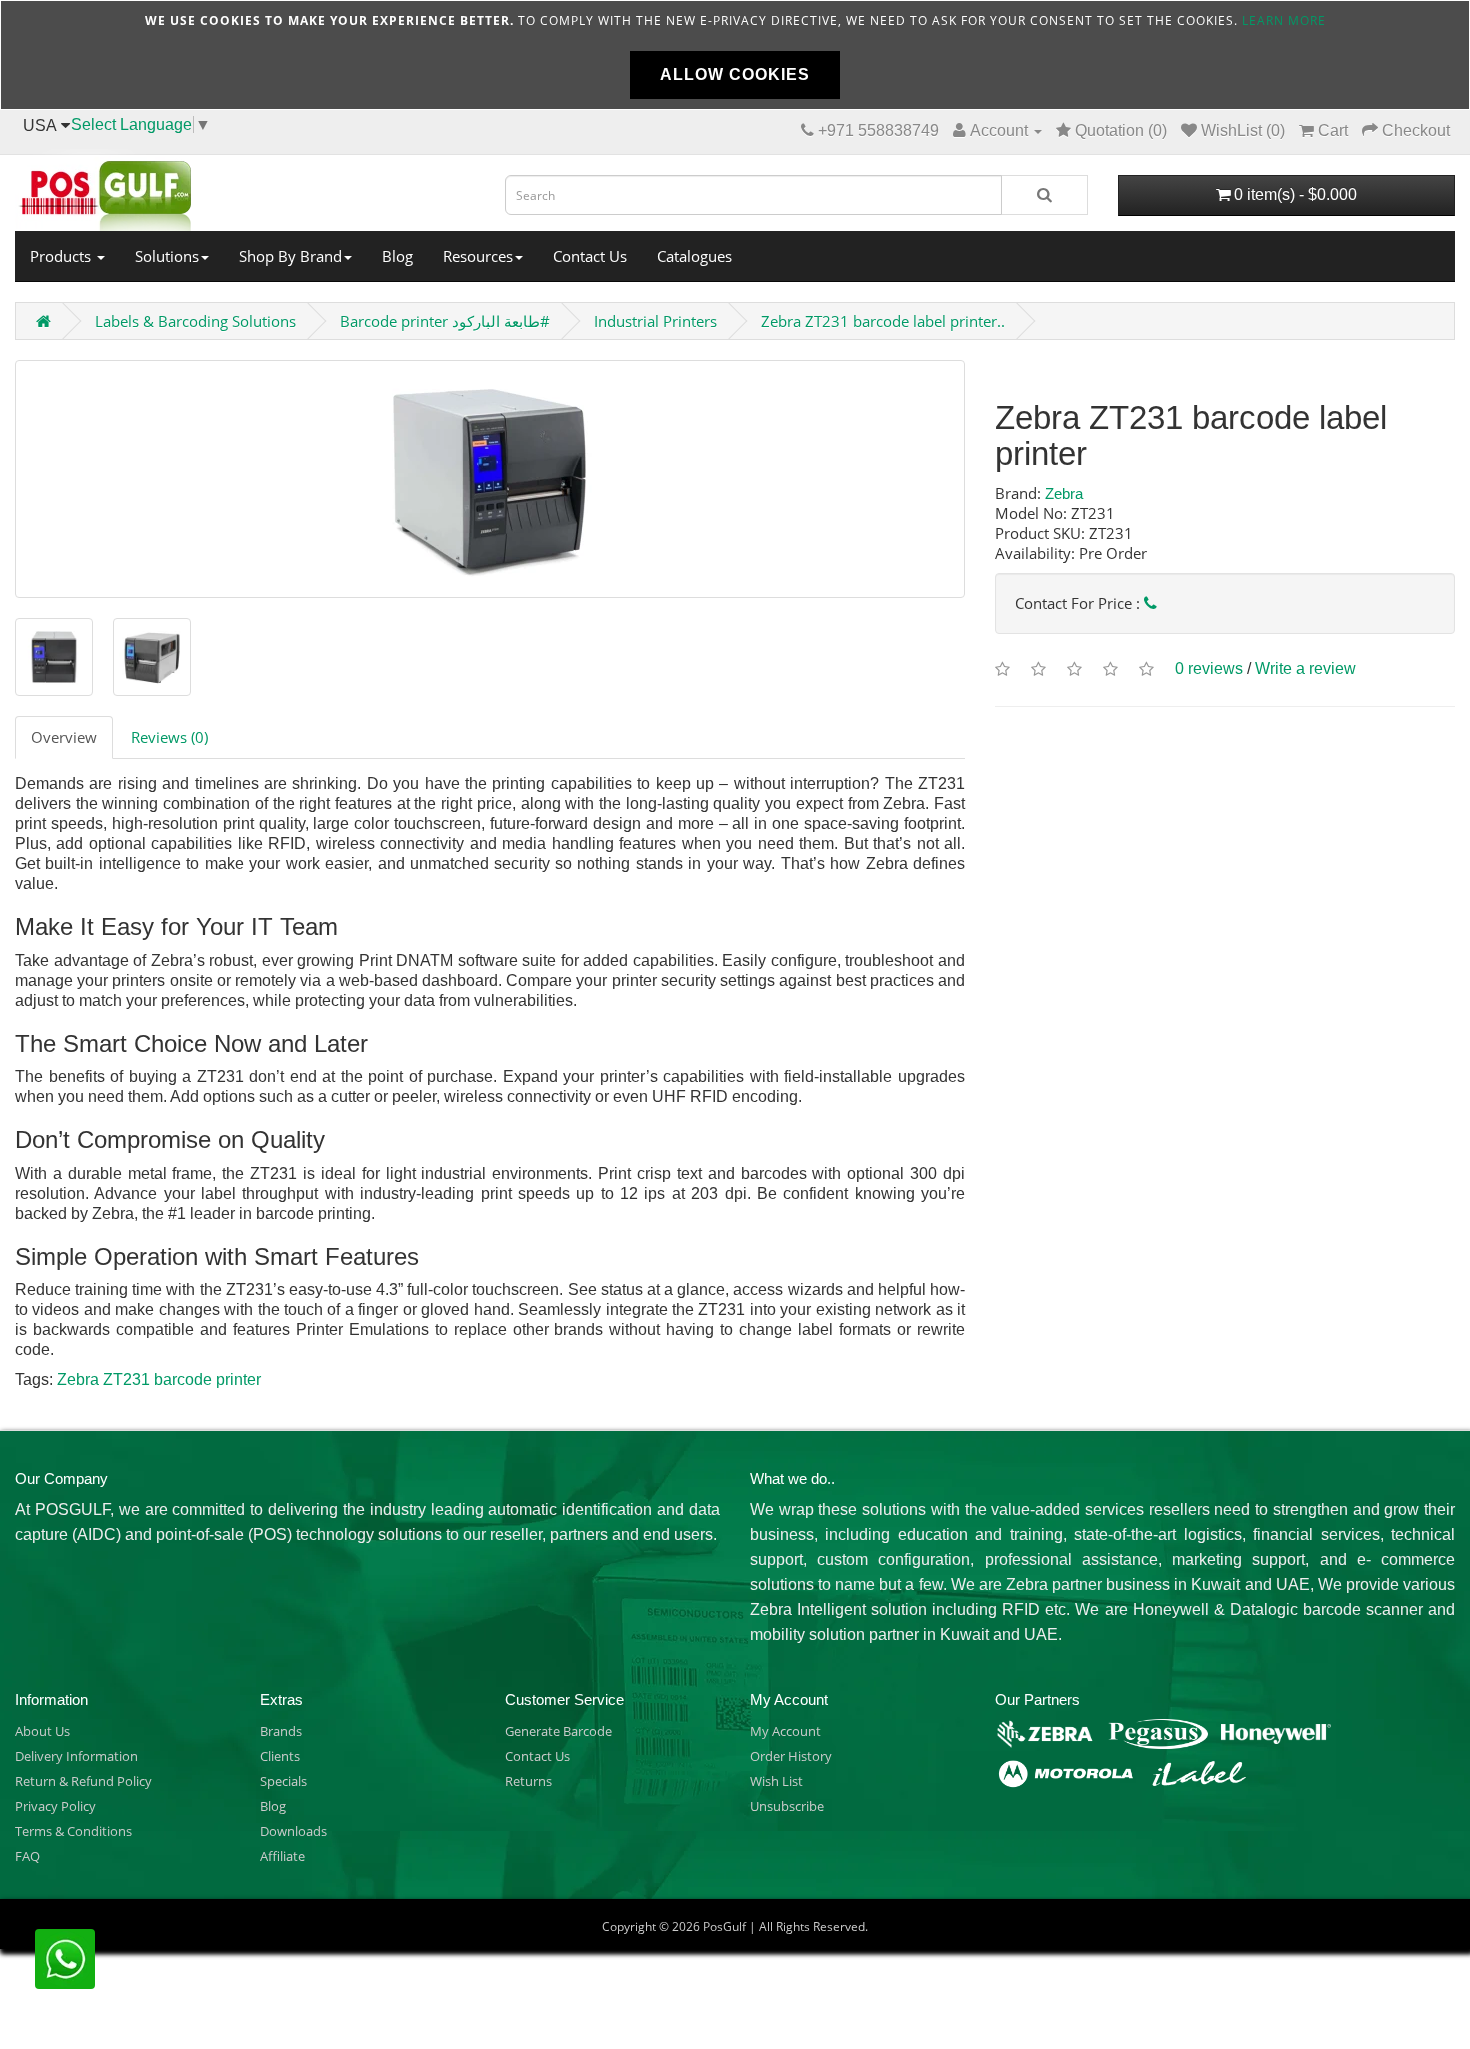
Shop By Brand (290, 256)
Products (62, 256)
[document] (735, 55)
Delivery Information (76, 1756)
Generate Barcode (558, 1731)
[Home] (245, 190)
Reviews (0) (169, 737)
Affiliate (282, 1856)
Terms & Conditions (73, 1831)
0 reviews (1209, 668)
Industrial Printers (655, 321)
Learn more (1284, 20)
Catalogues (694, 256)
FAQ (27, 1856)
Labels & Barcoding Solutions (195, 321)
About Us (42, 1731)
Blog (397, 256)
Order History (791, 1756)
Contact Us (590, 256)
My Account (785, 1731)
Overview (64, 737)
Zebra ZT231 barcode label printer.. (883, 321)
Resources (478, 256)
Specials (283, 1781)
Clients (280, 1756)
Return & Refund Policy (83, 1781)
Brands (281, 1731)
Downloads (293, 1831)
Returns (528, 1781)
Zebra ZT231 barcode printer (159, 1379)
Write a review (1305, 668)
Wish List (776, 1781)
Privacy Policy (55, 1806)
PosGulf (724, 1926)
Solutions (167, 256)
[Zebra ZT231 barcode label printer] (490, 479)
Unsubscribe (787, 1806)
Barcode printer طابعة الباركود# (445, 321)
